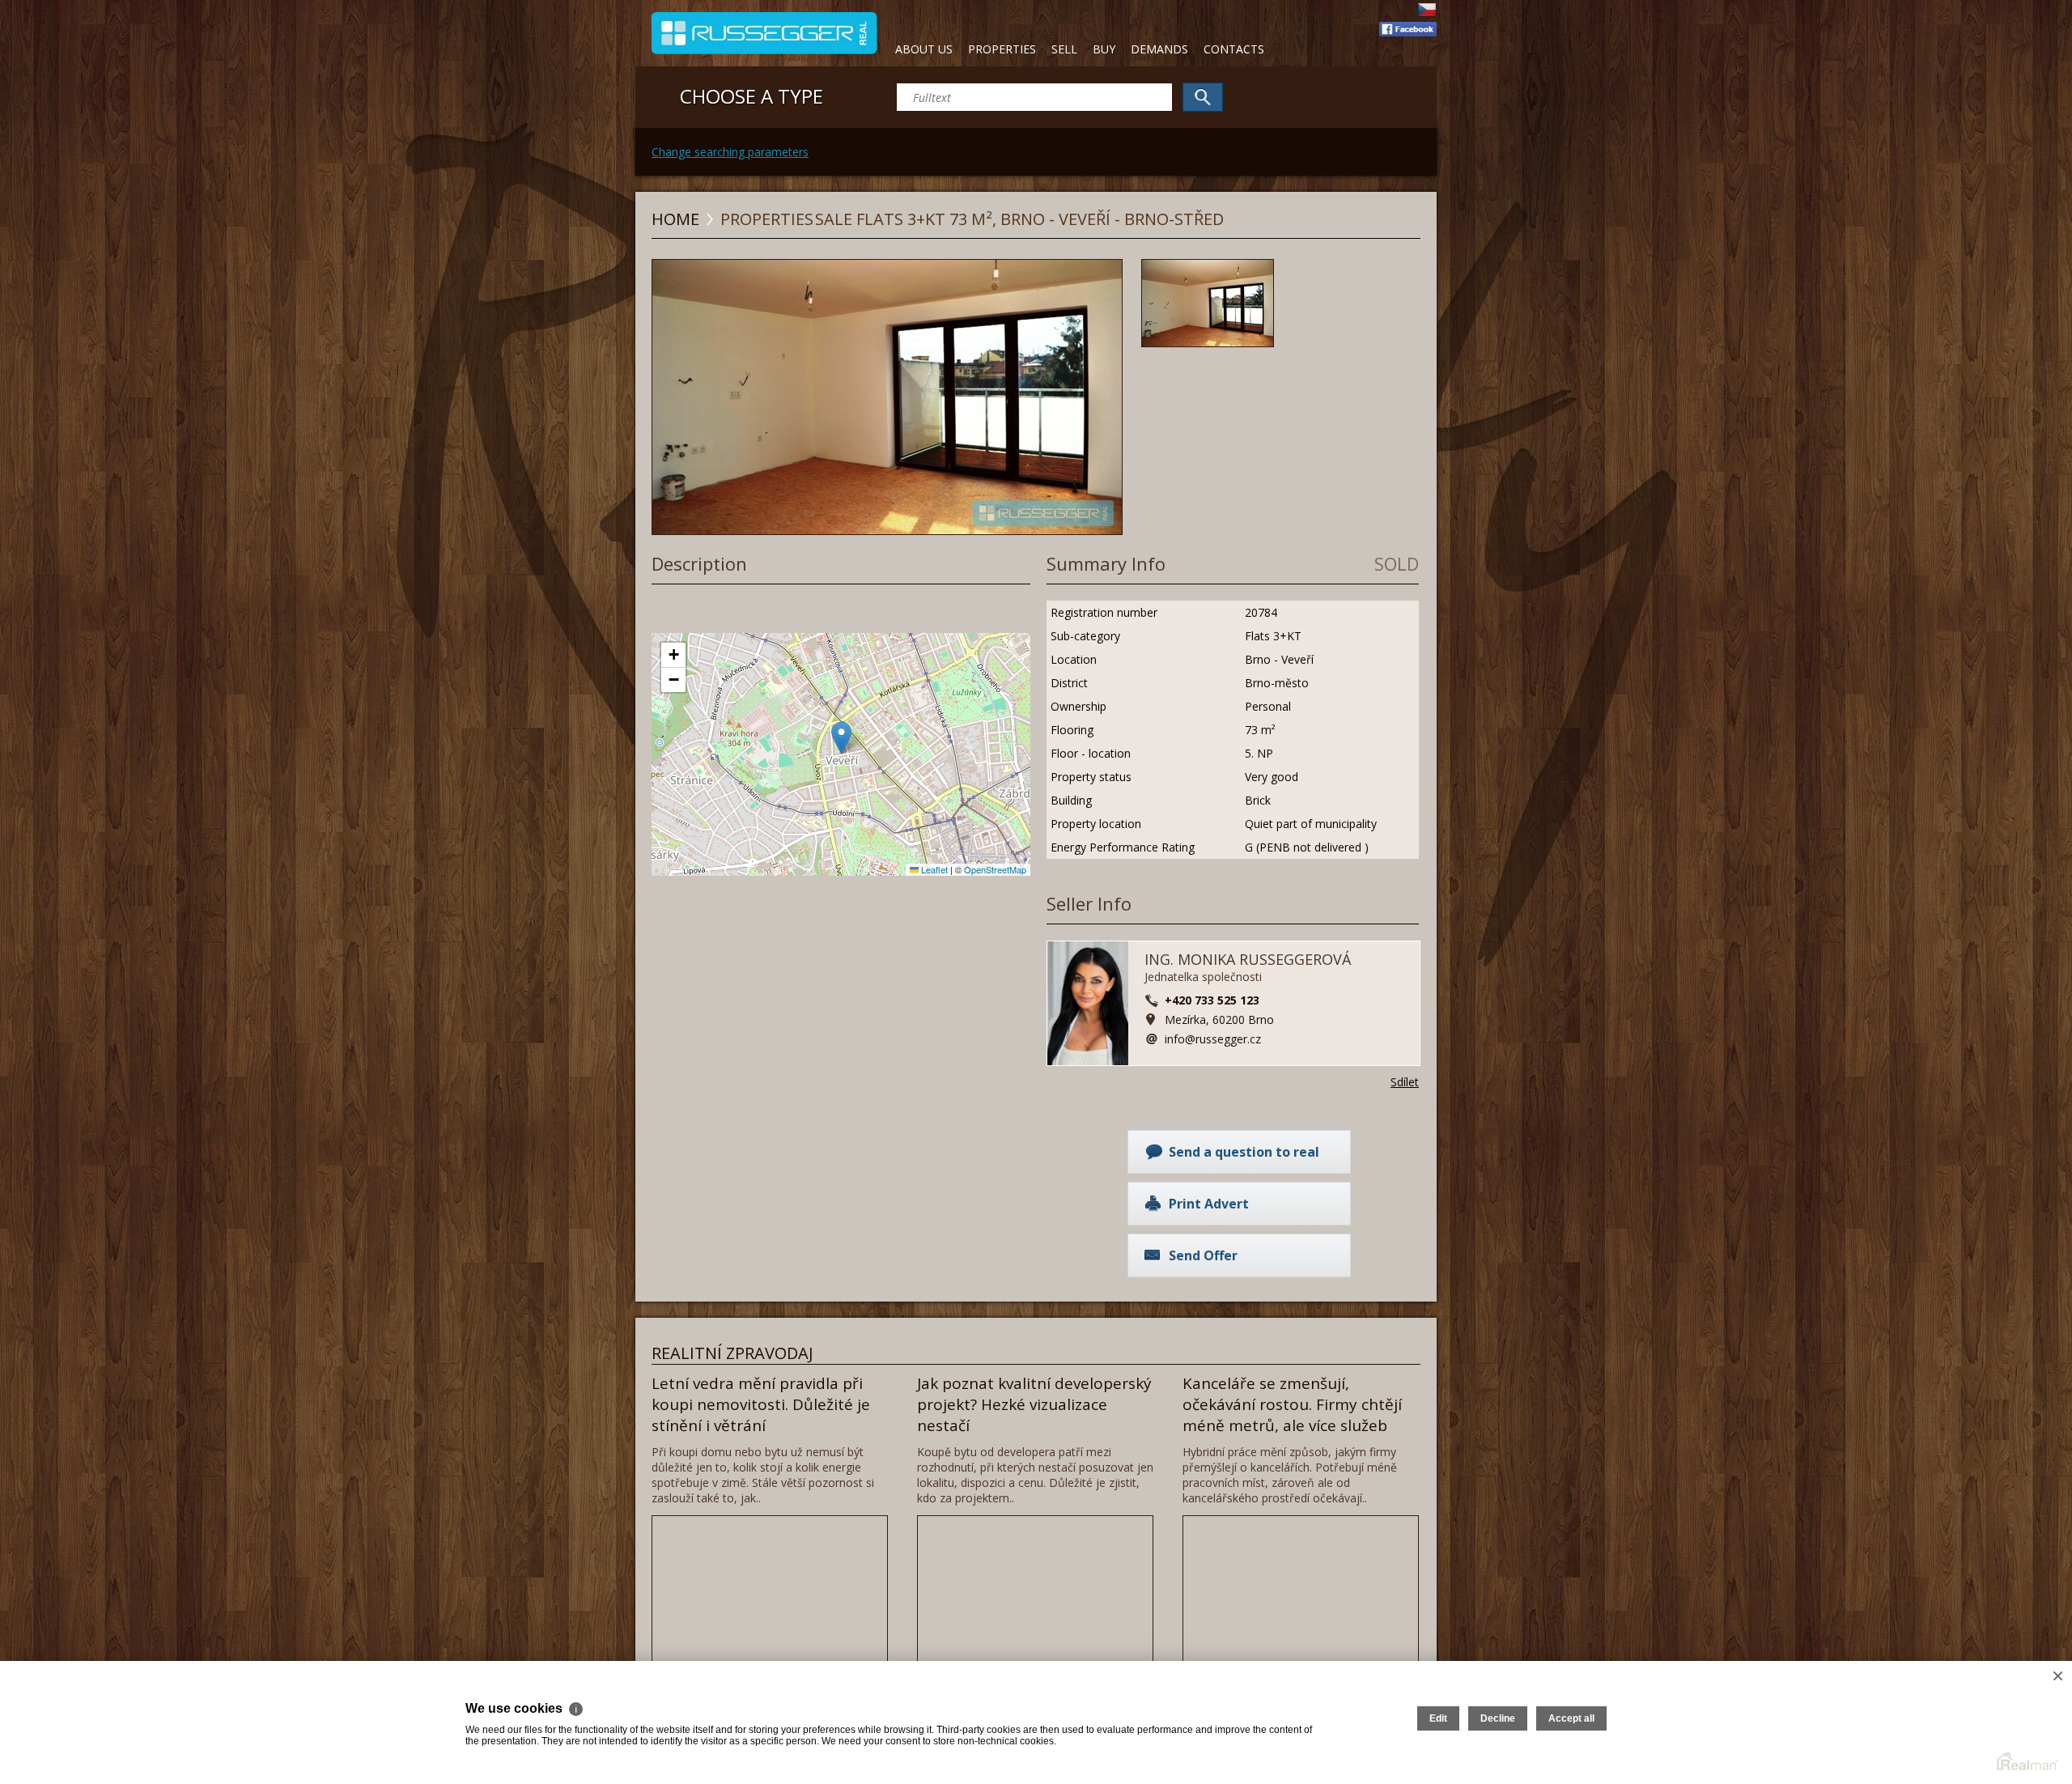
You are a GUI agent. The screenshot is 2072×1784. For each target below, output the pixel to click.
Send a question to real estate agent (1244, 1158)
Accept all (1571, 1718)
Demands (1159, 49)
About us (924, 49)
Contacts (1234, 49)
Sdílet (1405, 1082)
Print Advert (1209, 1204)
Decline (1498, 1718)
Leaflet (933, 869)
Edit (1438, 1718)
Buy (1104, 49)
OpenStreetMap (995, 869)
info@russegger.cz (1213, 1039)
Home (675, 219)
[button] (841, 738)
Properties (1002, 49)
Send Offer (1203, 1255)
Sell (1064, 49)
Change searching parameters (730, 152)
